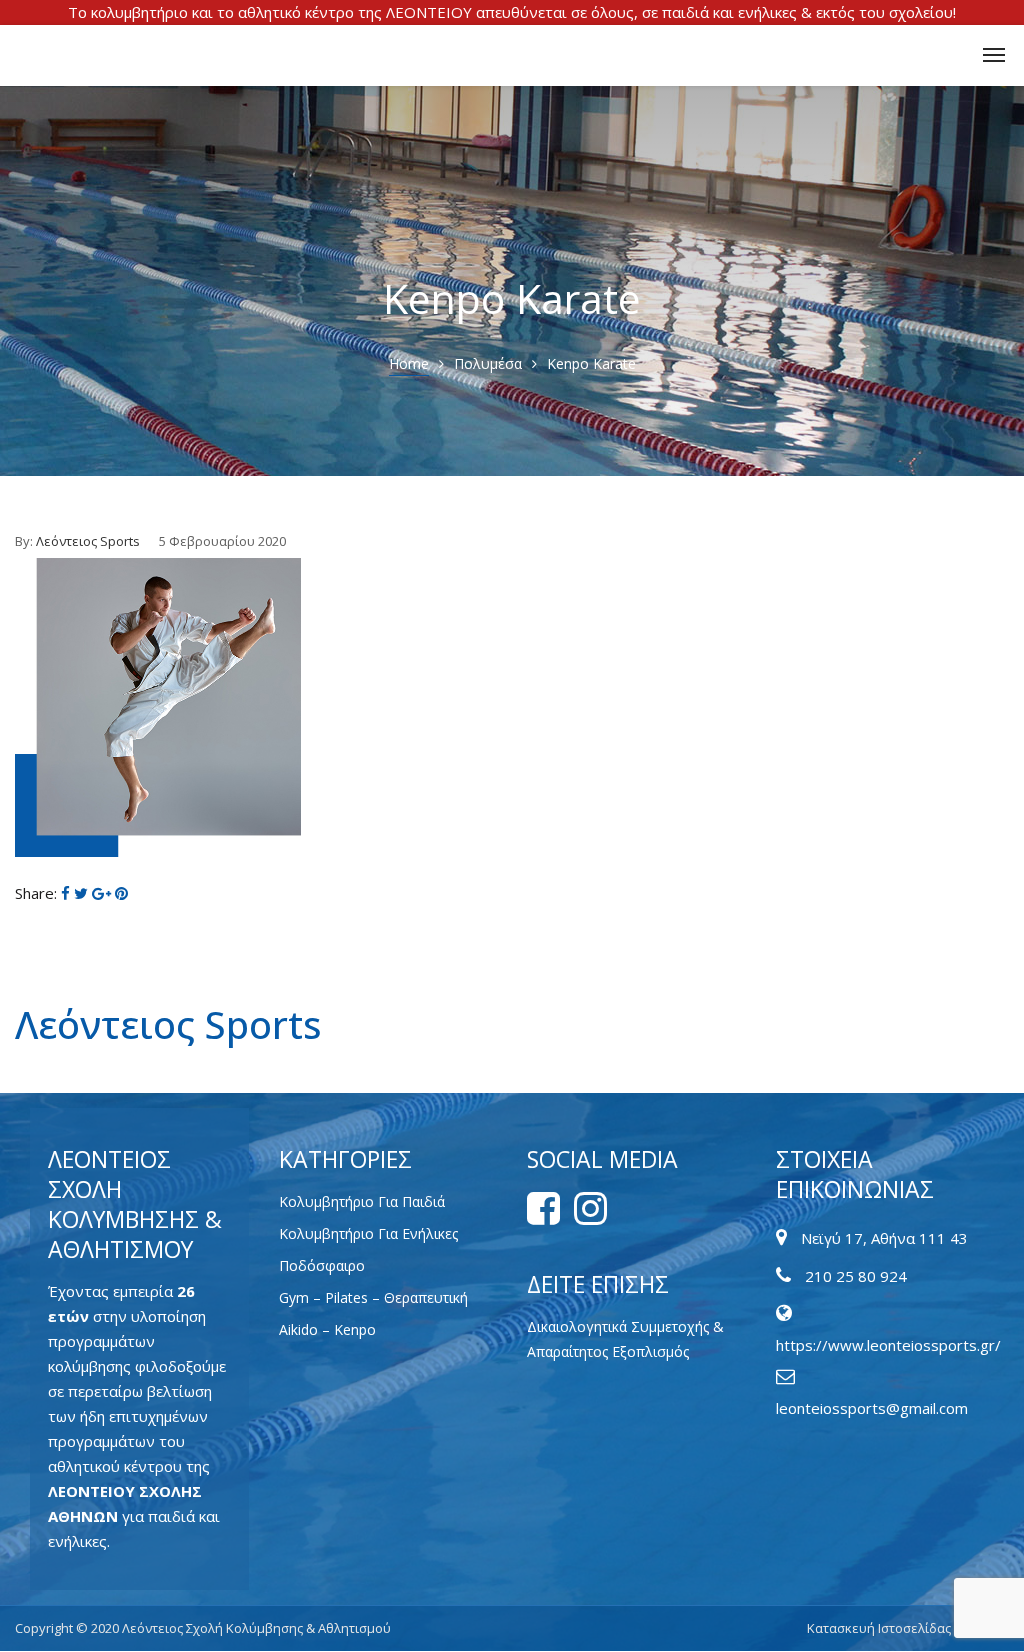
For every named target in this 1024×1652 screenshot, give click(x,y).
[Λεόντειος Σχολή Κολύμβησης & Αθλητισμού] (28, 55)
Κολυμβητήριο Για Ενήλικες (368, 1233)
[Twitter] (81, 893)
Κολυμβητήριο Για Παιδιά (362, 1201)
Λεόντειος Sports (88, 541)
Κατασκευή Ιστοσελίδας (880, 1628)
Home (409, 363)
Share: (36, 893)
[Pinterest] (121, 893)
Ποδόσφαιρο (322, 1265)
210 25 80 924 (856, 1276)
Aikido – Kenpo (327, 1329)
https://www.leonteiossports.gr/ (888, 1345)
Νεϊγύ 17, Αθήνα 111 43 (884, 1238)
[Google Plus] (101, 893)
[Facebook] (65, 893)
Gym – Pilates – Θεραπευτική (373, 1297)
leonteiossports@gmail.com (872, 1408)
